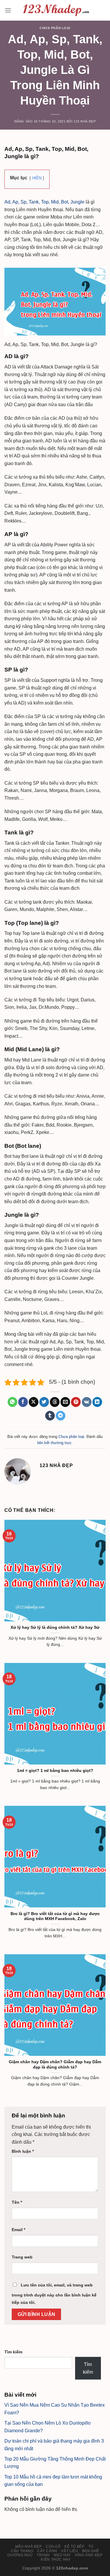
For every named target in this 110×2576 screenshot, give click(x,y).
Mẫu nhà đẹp (29, 2547)
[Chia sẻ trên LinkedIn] (97, 1402)
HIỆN (37, 178)
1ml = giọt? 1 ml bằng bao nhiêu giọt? (55, 1771)
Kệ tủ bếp (75, 2547)
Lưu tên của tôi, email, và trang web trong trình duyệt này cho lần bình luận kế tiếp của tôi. (54, 2294)
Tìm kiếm (13, 2352)
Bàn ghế (91, 2551)
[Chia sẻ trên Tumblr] (50, 1416)
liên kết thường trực (54, 1443)
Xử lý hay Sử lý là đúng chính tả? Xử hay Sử (55, 1627)
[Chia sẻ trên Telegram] (61, 1416)
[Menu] (8, 10)
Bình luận (23, 2151)
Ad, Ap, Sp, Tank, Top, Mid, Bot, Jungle (44, 202)
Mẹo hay (62, 2555)
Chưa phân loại (55, 28)
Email (18, 2230)
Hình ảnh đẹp (89, 2555)
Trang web (22, 2257)
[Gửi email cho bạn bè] (65, 1402)
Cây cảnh (47, 2551)
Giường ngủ (20, 2555)
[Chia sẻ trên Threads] (55, 1402)
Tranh (43, 2555)
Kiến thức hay (56, 2560)
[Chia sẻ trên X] (34, 1402)
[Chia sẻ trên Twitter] (44, 1402)
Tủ (91, 2547)
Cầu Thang (22, 2551)
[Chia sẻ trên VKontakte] (87, 1402)
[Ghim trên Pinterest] (76, 1402)
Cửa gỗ (53, 2547)
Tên (17, 2202)
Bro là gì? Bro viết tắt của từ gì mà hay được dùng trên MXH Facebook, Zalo (55, 1916)
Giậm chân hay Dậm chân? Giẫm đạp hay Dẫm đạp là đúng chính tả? (55, 2065)
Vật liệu (70, 2551)
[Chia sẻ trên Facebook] (23, 1402)
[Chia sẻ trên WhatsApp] (12, 1402)
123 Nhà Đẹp (85, 121)
